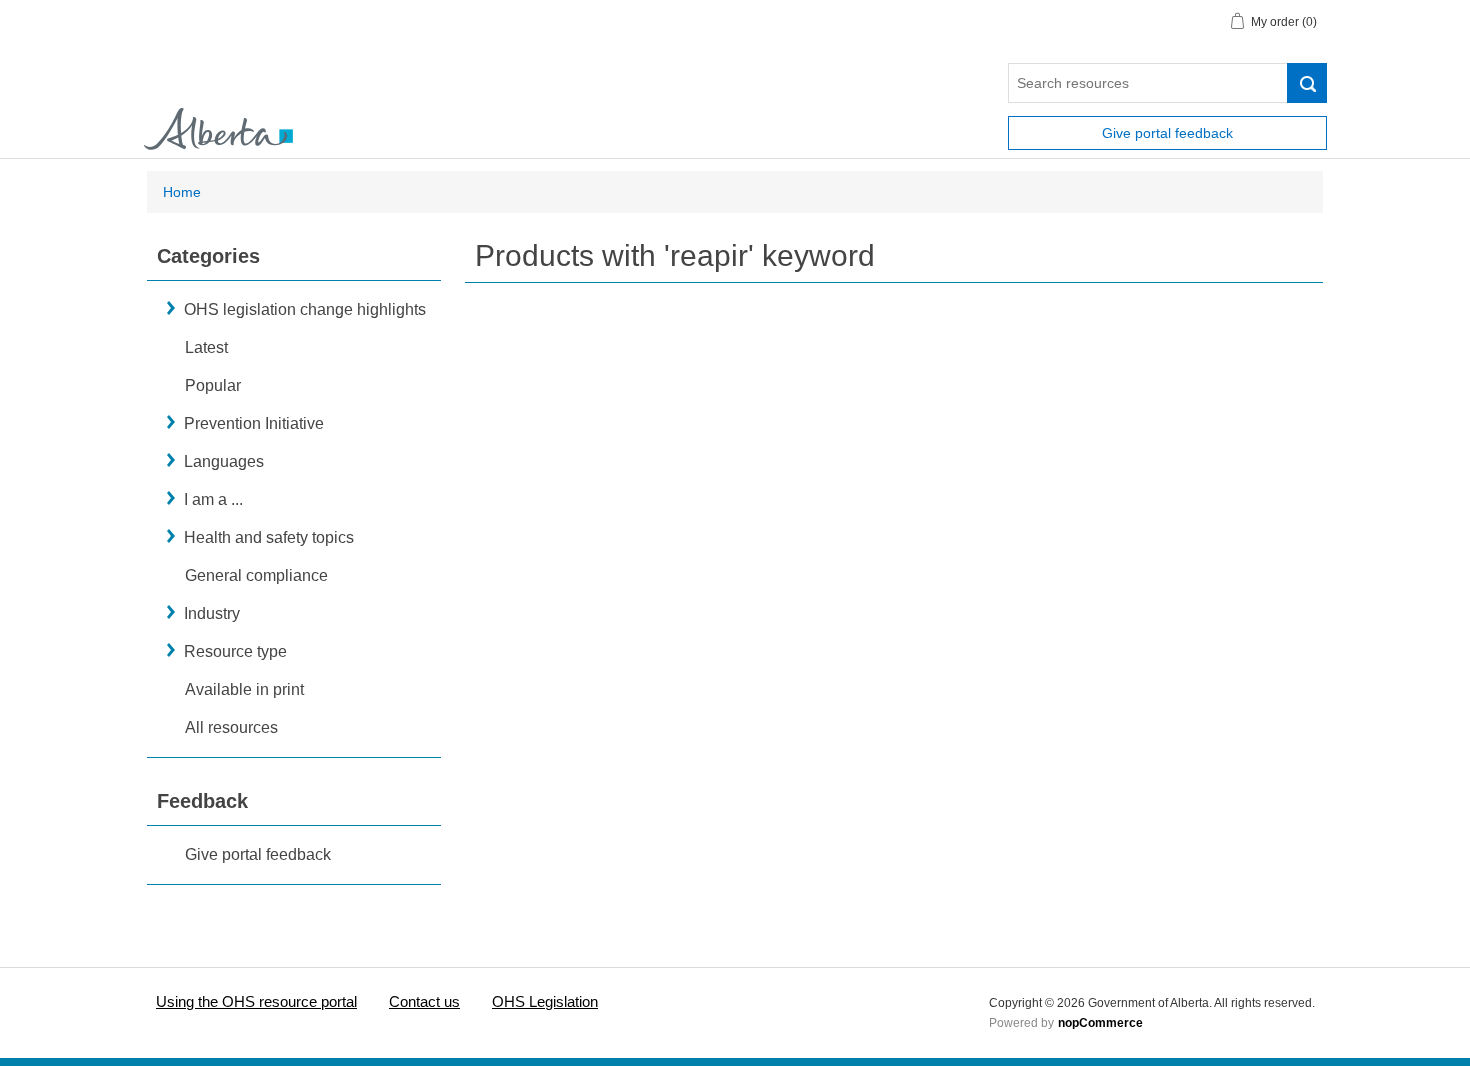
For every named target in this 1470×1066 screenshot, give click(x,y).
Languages (224, 461)
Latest (206, 347)
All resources (231, 727)
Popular (213, 385)
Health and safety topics (269, 537)
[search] (1307, 83)
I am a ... (213, 499)
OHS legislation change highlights (305, 309)
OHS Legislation (545, 1001)
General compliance (256, 575)
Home (182, 192)
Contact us (424, 1001)
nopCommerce (1100, 1023)
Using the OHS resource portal (256, 1001)
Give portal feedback (1167, 133)
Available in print (244, 689)
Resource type (235, 651)
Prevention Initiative (254, 423)
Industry (212, 613)
